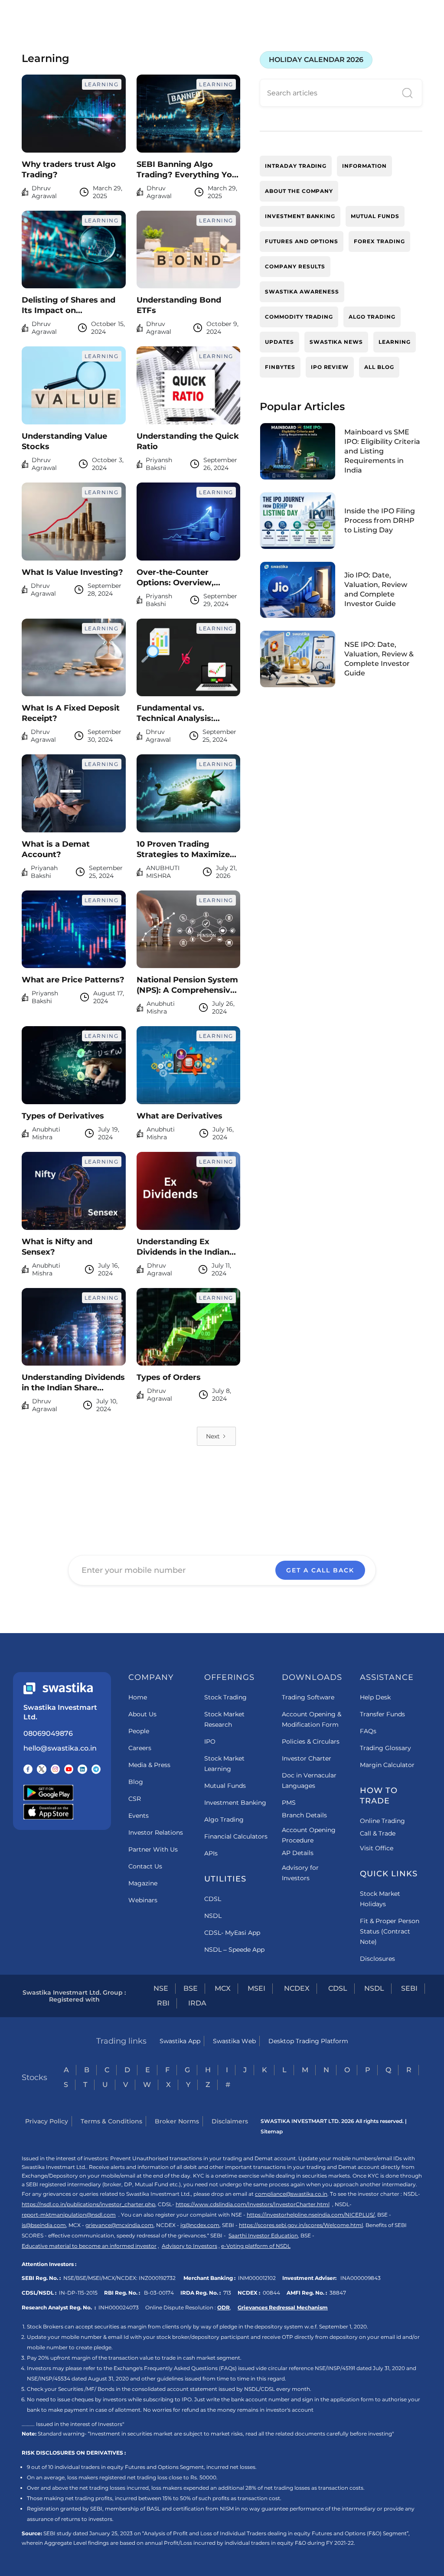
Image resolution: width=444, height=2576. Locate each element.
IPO (210, 1741)
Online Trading (382, 1821)
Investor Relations (156, 1833)
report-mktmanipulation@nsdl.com (69, 2215)
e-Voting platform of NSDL (256, 2246)
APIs (211, 1853)
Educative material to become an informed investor (89, 2246)
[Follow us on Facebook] (28, 1769)
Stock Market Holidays (380, 1899)
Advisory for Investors (300, 1873)
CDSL (213, 1899)
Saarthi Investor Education (263, 2235)
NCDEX (297, 1988)
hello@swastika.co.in (60, 1748)
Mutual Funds (225, 1786)
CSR (135, 1799)
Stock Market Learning (224, 1764)
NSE (161, 1988)
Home (138, 1697)
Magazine (143, 1883)
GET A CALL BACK (320, 1570)
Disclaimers (230, 2121)
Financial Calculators (236, 1836)
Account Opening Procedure (309, 1835)
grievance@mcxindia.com (119, 2225)
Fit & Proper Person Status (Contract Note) (390, 1931)
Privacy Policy (47, 2121)
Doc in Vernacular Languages (309, 1780)
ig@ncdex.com (200, 2225)
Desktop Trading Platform (308, 2041)
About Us (142, 1714)
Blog (136, 1782)
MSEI (256, 1988)
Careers (140, 1748)
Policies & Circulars (311, 1741)
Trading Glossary (385, 1748)
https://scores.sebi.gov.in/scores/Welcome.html (301, 2225)
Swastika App (180, 2041)
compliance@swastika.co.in (291, 2194)
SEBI (409, 1988)
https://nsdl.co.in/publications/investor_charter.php (88, 2204)
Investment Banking (235, 1803)
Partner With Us (153, 1849)
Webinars (143, 1900)
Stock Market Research (224, 1719)
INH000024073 (119, 2307)
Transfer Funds (382, 1714)
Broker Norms (177, 2121)
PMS (289, 1803)
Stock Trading (225, 1697)
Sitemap (272, 2131)
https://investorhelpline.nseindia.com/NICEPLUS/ (311, 2215)
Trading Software (308, 1697)
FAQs (368, 1731)
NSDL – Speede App (234, 1950)
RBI (163, 2003)
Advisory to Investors (189, 2246)
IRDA (197, 2003)
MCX (223, 1988)
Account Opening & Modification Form (312, 1719)
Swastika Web (234, 2041)
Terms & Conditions (111, 2121)
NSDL (213, 1916)
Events (139, 1816)
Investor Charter (307, 1758)
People (139, 1731)
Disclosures (377, 1959)
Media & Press (149, 1765)
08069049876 (48, 1733)
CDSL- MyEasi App (232, 1933)
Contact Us (145, 1866)
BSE (191, 1988)
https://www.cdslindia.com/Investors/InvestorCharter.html (253, 2204)
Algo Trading (224, 1820)
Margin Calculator (387, 1765)
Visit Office (377, 1848)
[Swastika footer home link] (58, 1688)
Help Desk (375, 1697)
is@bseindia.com (44, 2225)
